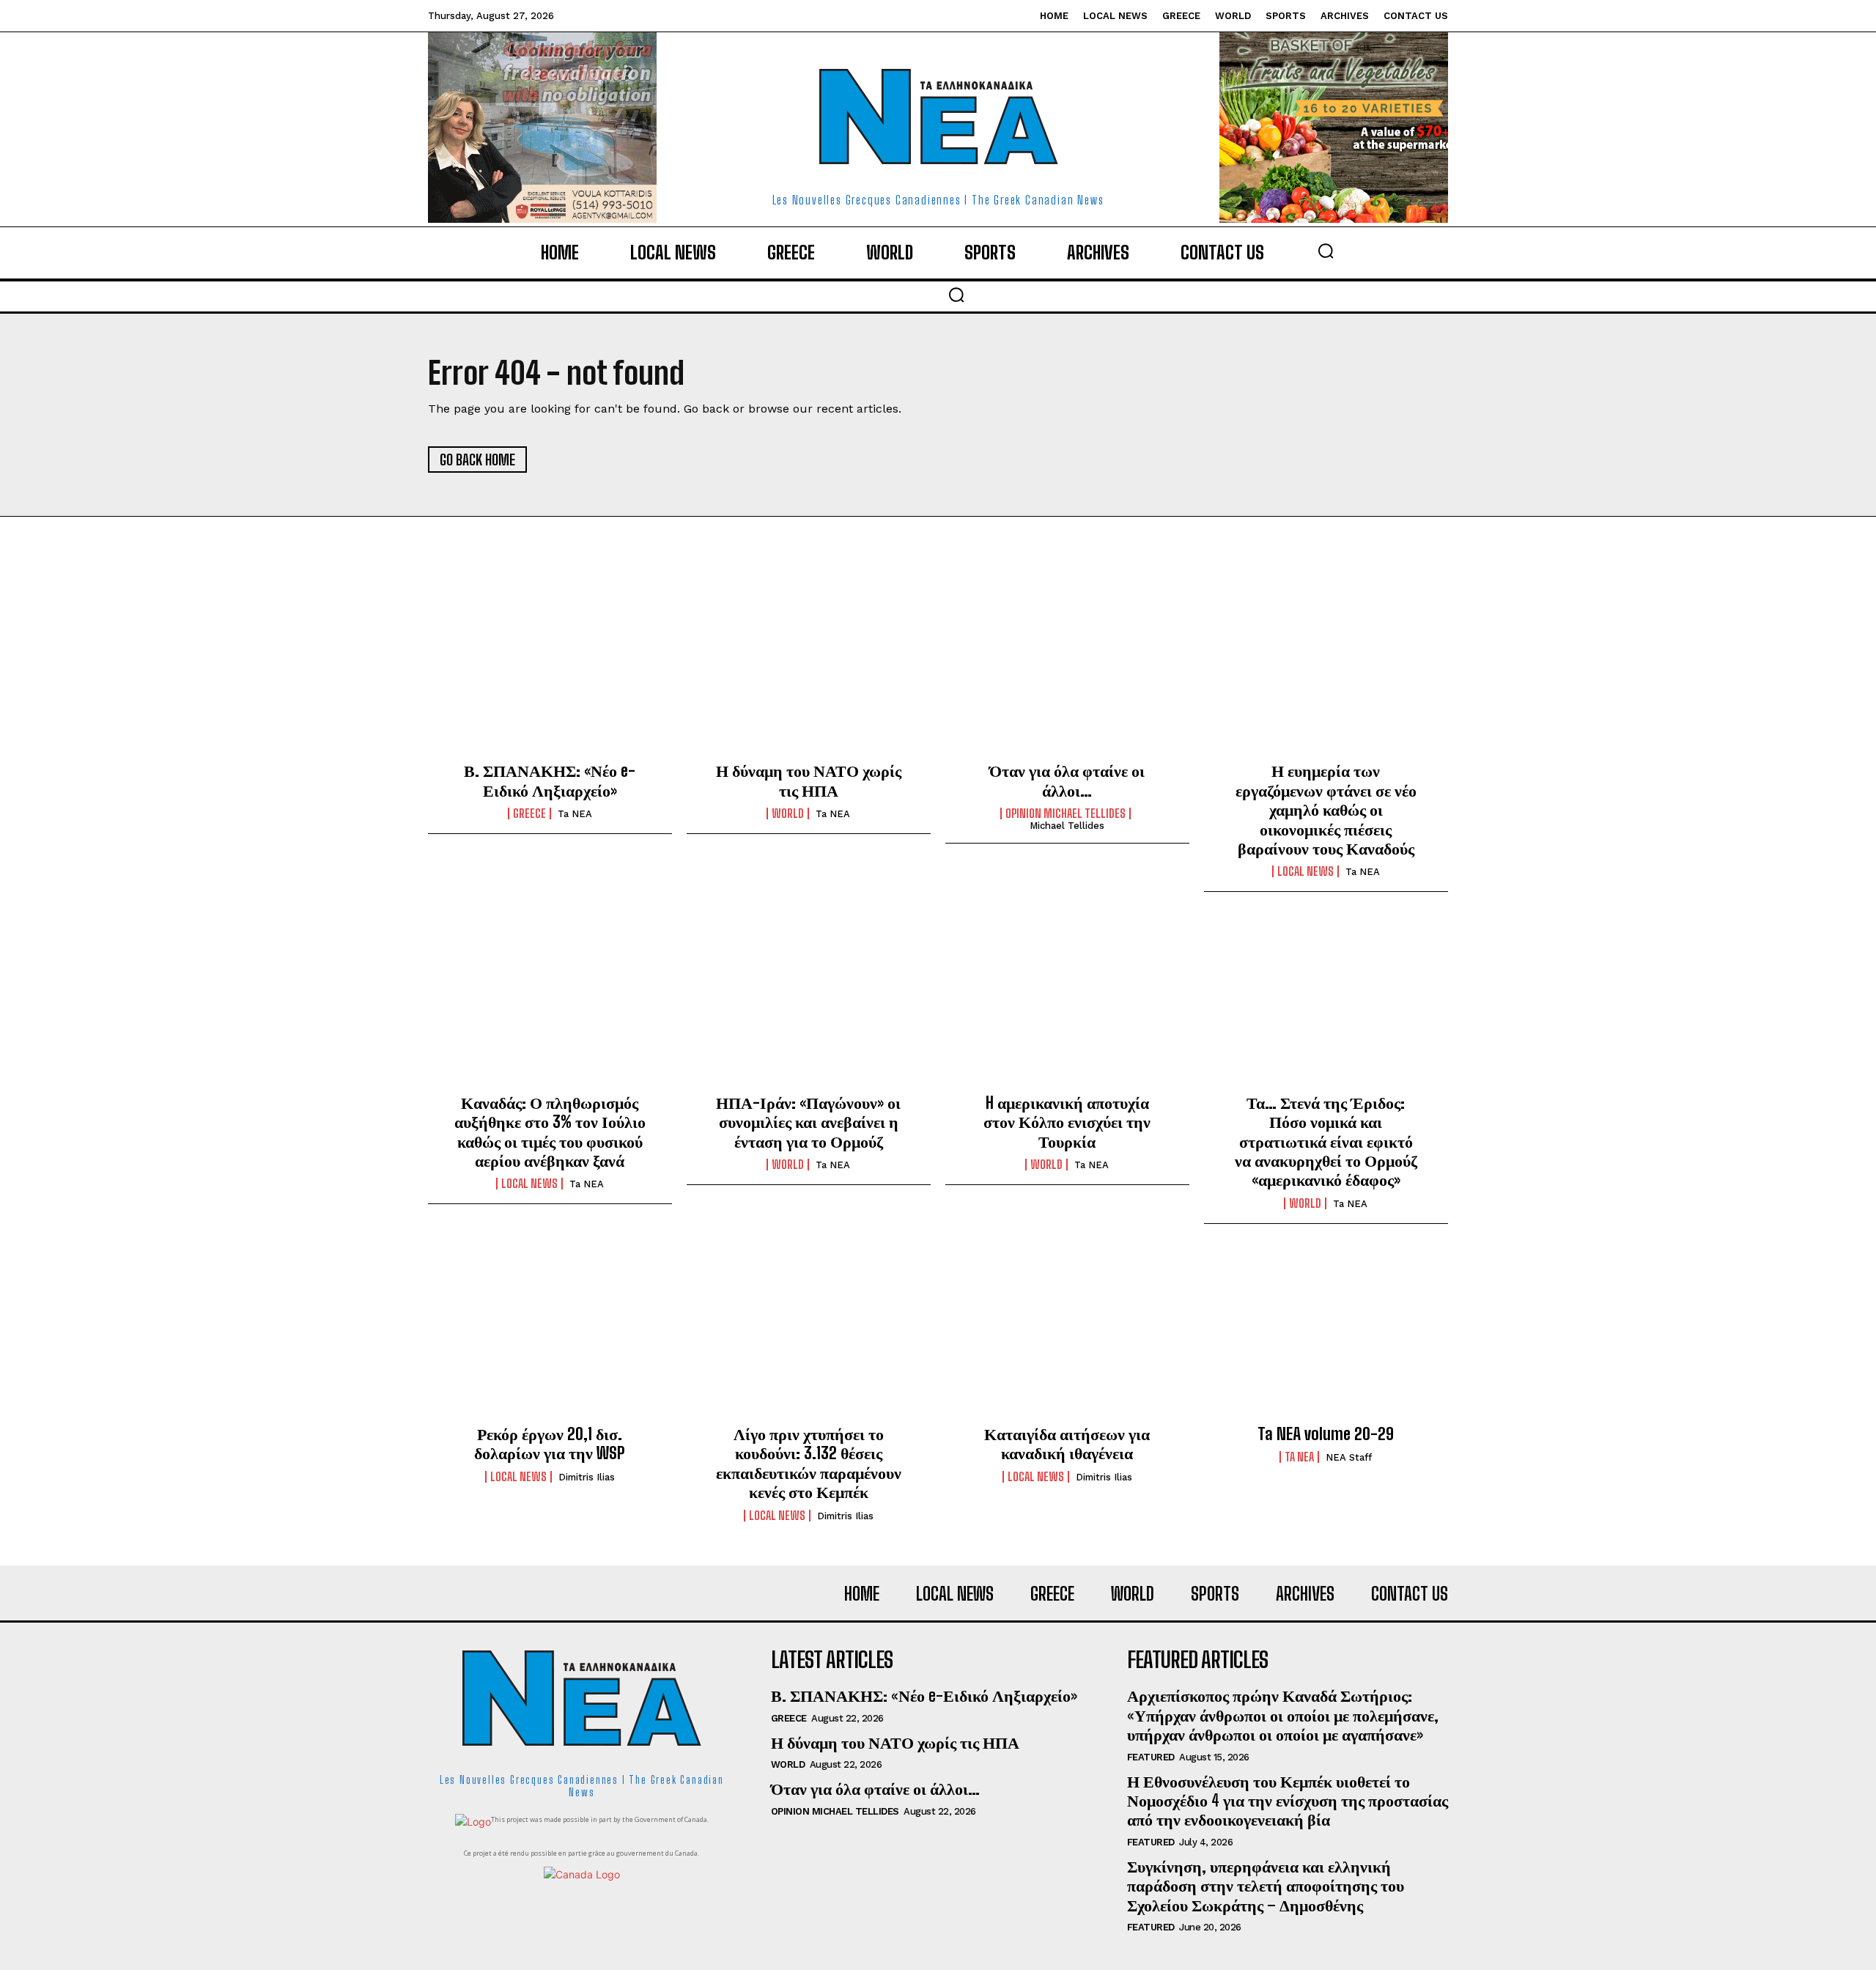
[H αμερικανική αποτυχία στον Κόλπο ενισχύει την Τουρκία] (1067, 1004)
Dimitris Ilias (587, 1477)
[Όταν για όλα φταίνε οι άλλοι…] (1067, 673)
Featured (1151, 1757)
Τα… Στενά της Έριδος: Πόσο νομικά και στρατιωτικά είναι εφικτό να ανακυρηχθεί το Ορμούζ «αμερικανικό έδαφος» (1326, 1141)
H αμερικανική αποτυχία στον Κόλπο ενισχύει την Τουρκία (1067, 1122)
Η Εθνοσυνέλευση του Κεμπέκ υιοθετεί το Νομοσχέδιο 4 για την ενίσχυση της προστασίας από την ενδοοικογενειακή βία (1288, 1801)
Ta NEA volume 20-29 (1326, 1434)
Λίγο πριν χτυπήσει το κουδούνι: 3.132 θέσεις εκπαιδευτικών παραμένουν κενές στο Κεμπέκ (809, 1463)
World (788, 814)
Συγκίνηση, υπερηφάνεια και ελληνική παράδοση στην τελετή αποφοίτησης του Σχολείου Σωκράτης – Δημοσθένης (1266, 1886)
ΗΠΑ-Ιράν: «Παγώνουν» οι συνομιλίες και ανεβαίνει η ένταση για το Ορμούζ (808, 1122)
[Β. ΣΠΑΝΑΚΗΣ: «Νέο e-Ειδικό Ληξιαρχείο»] (550, 673)
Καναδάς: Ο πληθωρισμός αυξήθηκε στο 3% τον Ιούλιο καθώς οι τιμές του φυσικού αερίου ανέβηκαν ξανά (550, 1132)
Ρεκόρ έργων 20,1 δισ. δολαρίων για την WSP (550, 1443)
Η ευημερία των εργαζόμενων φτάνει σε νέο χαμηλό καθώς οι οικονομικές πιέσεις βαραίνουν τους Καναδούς (1326, 809)
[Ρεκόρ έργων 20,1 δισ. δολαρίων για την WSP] (550, 1336)
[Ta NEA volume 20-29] (1326, 1336)
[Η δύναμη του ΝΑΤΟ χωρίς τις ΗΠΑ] (809, 673)
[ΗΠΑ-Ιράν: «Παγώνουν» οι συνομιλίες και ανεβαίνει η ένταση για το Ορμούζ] (809, 1004)
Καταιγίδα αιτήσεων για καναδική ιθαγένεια (1067, 1443)
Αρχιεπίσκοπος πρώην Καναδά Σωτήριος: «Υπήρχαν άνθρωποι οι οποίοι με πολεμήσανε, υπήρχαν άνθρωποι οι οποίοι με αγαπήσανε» (1283, 1715)
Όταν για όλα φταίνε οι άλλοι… (1067, 780)
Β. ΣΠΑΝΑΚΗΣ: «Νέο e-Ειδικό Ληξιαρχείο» (550, 780)
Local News (1306, 871)
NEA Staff (1349, 1457)
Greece (529, 814)
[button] (1326, 251)
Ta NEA (575, 814)
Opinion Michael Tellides (1066, 814)
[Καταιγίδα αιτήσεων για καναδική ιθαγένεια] (1067, 1336)
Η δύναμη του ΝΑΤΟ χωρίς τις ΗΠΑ (809, 780)
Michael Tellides (1067, 826)
